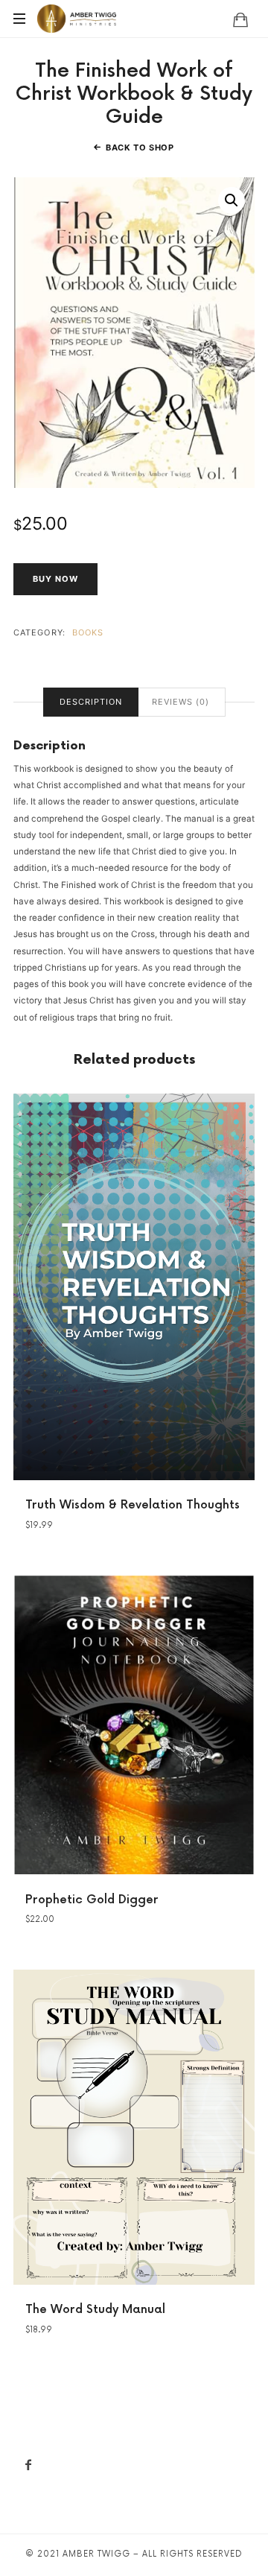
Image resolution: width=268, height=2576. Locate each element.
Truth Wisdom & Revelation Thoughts (133, 1505)
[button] (232, 200)
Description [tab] (91, 702)
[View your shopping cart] (240, 19)
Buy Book (134, 1286)
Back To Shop (140, 147)
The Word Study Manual (95, 2310)
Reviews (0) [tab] (181, 702)
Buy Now (55, 579)
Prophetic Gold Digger (92, 1900)
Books (88, 632)
